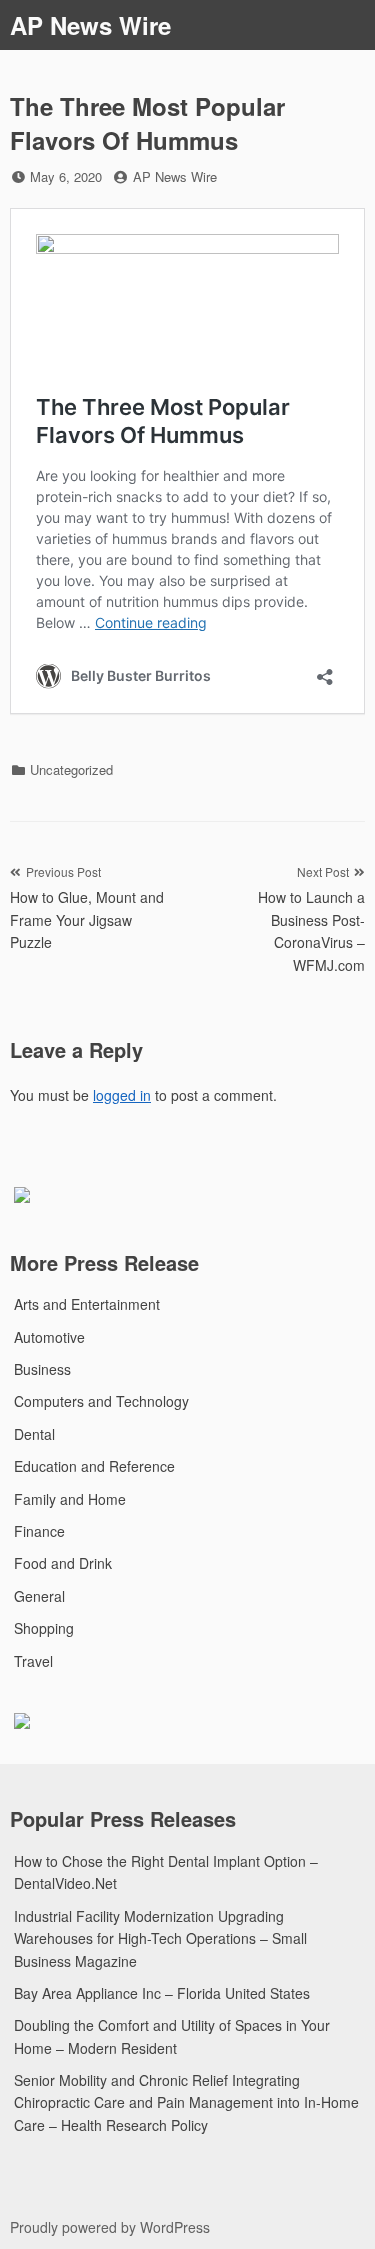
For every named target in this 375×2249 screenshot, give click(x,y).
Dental (34, 1434)
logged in (122, 1095)
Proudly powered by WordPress (110, 2227)
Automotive (49, 1337)
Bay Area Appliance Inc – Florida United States (162, 1993)
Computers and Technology (101, 1401)
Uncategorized (71, 769)
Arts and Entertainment (87, 1304)
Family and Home (70, 1499)
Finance (39, 1531)
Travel (33, 1661)
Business (42, 1369)
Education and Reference (94, 1466)
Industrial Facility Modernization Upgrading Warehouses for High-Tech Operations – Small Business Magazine (160, 1938)
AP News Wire (90, 25)
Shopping (44, 1628)
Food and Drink (63, 1563)
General (39, 1596)
